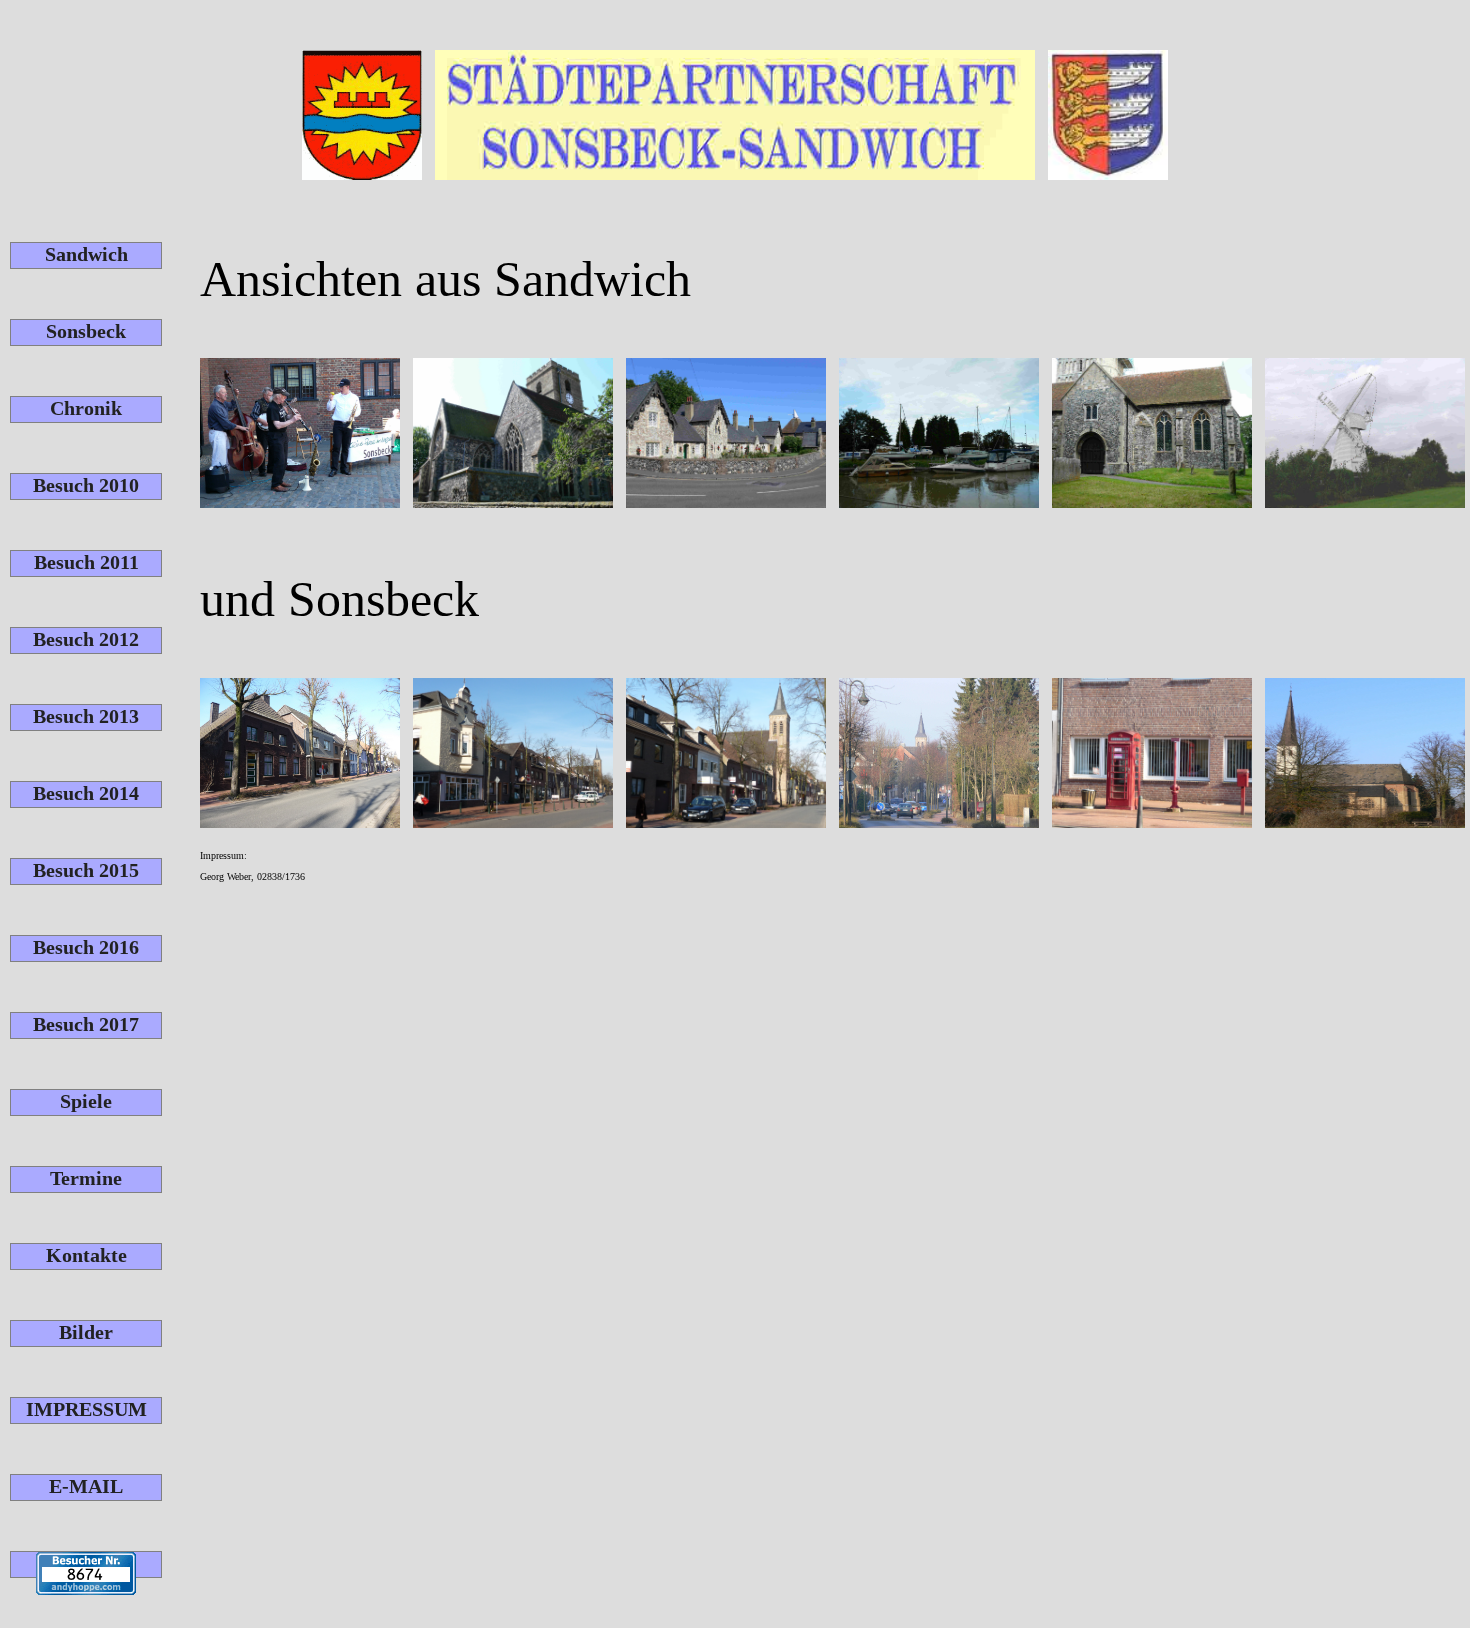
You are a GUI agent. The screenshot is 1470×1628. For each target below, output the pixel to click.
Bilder (86, 1332)
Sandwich (86, 254)
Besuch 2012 (86, 639)
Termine (86, 1178)
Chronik (86, 408)
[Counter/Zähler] (86, 1564)
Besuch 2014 (86, 793)
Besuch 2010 (86, 485)
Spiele (86, 1101)
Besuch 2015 (86, 870)
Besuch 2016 (86, 947)
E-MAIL (86, 1486)
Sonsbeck (86, 331)
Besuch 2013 (86, 716)
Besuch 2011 (86, 562)
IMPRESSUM (86, 1409)
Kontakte (86, 1255)
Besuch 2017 (86, 1024)
